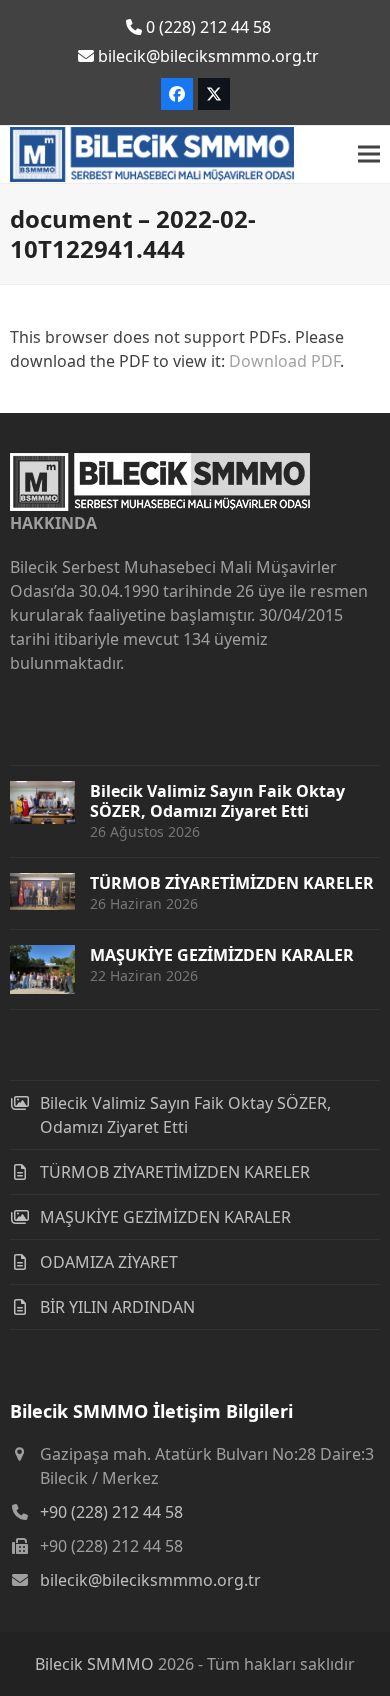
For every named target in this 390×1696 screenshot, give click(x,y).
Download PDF (284, 361)
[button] (369, 154)
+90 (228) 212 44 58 (111, 1512)
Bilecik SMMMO (94, 1664)
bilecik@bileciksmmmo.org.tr (150, 1580)
